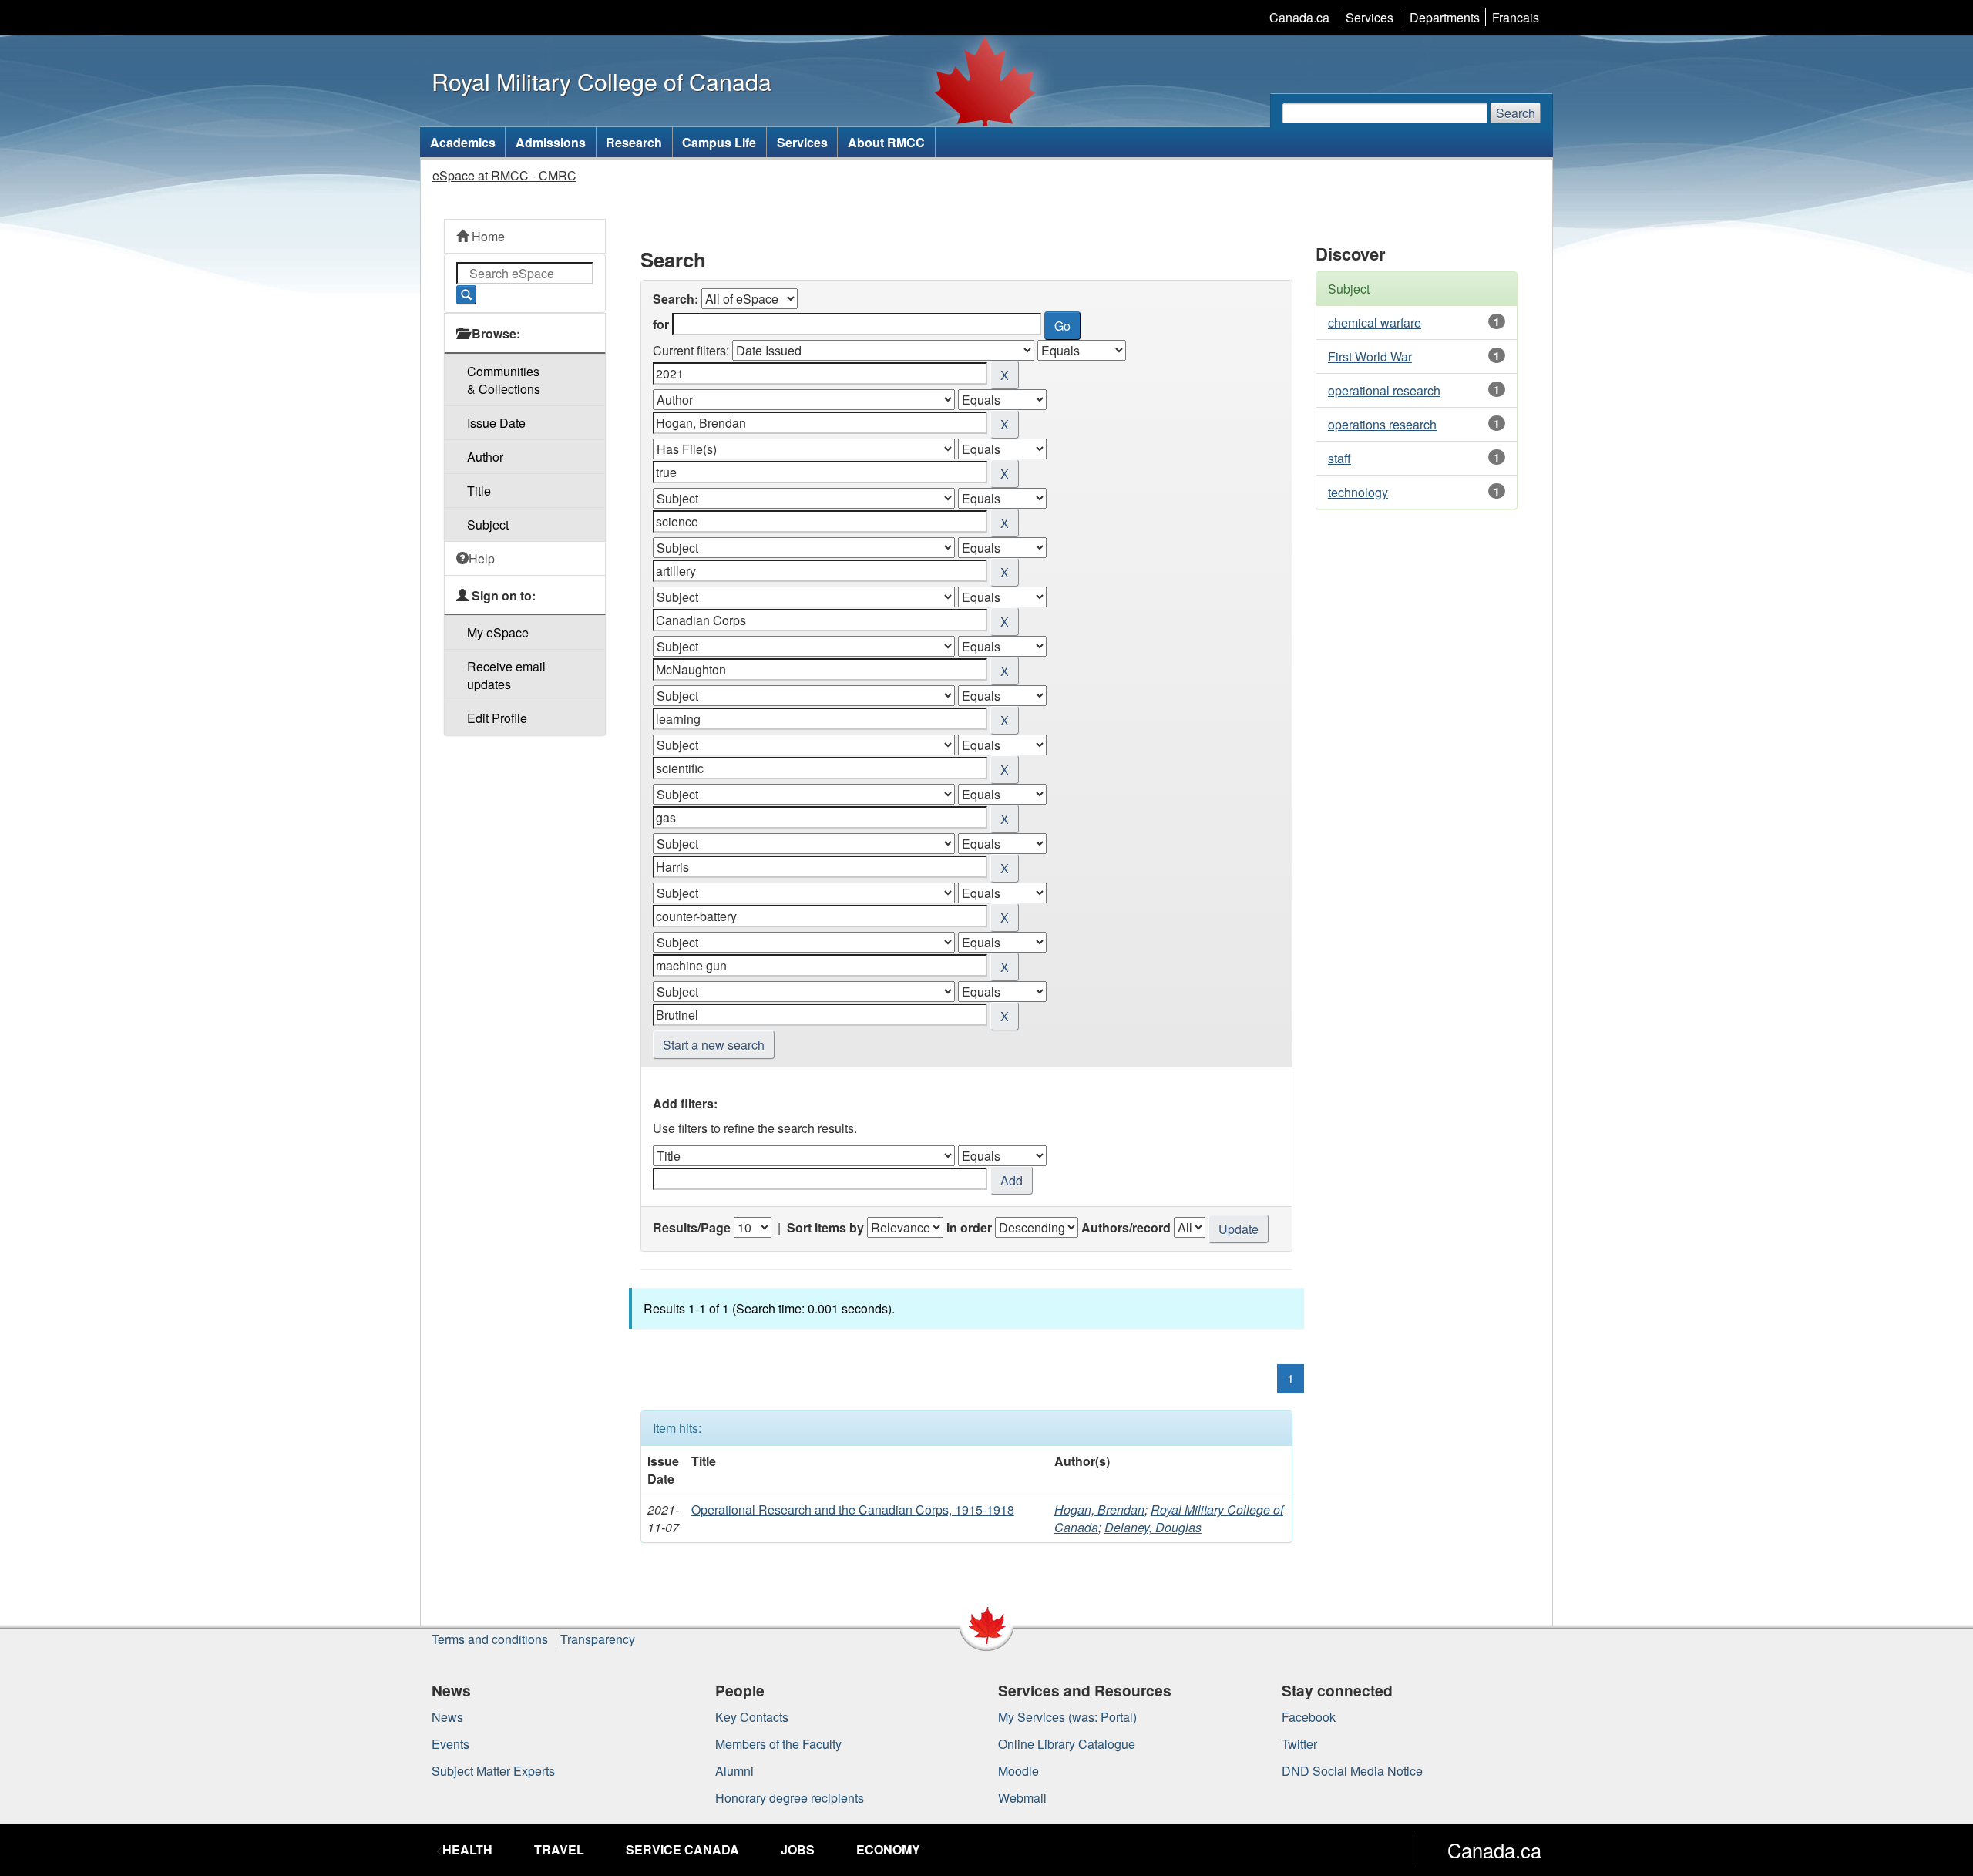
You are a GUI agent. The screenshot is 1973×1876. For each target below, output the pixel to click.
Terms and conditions (490, 1639)
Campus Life (719, 142)
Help (482, 558)
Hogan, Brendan (1099, 1510)
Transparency (598, 1639)
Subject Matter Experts (493, 1771)
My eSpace (498, 632)
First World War (1370, 356)
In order (969, 1227)
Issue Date (496, 423)
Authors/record (1126, 1227)
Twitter (1299, 1744)
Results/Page (692, 1227)
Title (479, 491)
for (661, 324)
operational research (1384, 390)
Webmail (1022, 1798)
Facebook (1309, 1717)
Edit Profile (497, 718)
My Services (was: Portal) (1067, 1717)
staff (1339, 458)
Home (487, 236)
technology (1358, 492)
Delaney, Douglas (1153, 1527)
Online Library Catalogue (1067, 1744)
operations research (1382, 424)
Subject (488, 524)
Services (1370, 17)
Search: (676, 299)
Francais (1516, 17)
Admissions (551, 142)
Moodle (1018, 1771)
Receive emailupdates (506, 675)
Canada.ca (1299, 17)
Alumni (734, 1771)
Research (634, 142)
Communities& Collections (504, 380)
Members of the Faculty (778, 1744)
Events (450, 1744)
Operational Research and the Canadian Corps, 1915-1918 (853, 1510)
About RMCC (886, 142)
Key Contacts (752, 1717)
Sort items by (825, 1227)
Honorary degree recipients (790, 1798)
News (447, 1717)
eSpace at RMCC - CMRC (504, 175)
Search (1516, 113)
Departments (1445, 17)
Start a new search (714, 1045)
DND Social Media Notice (1352, 1771)
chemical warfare (1375, 323)
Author (485, 457)
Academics (463, 142)
